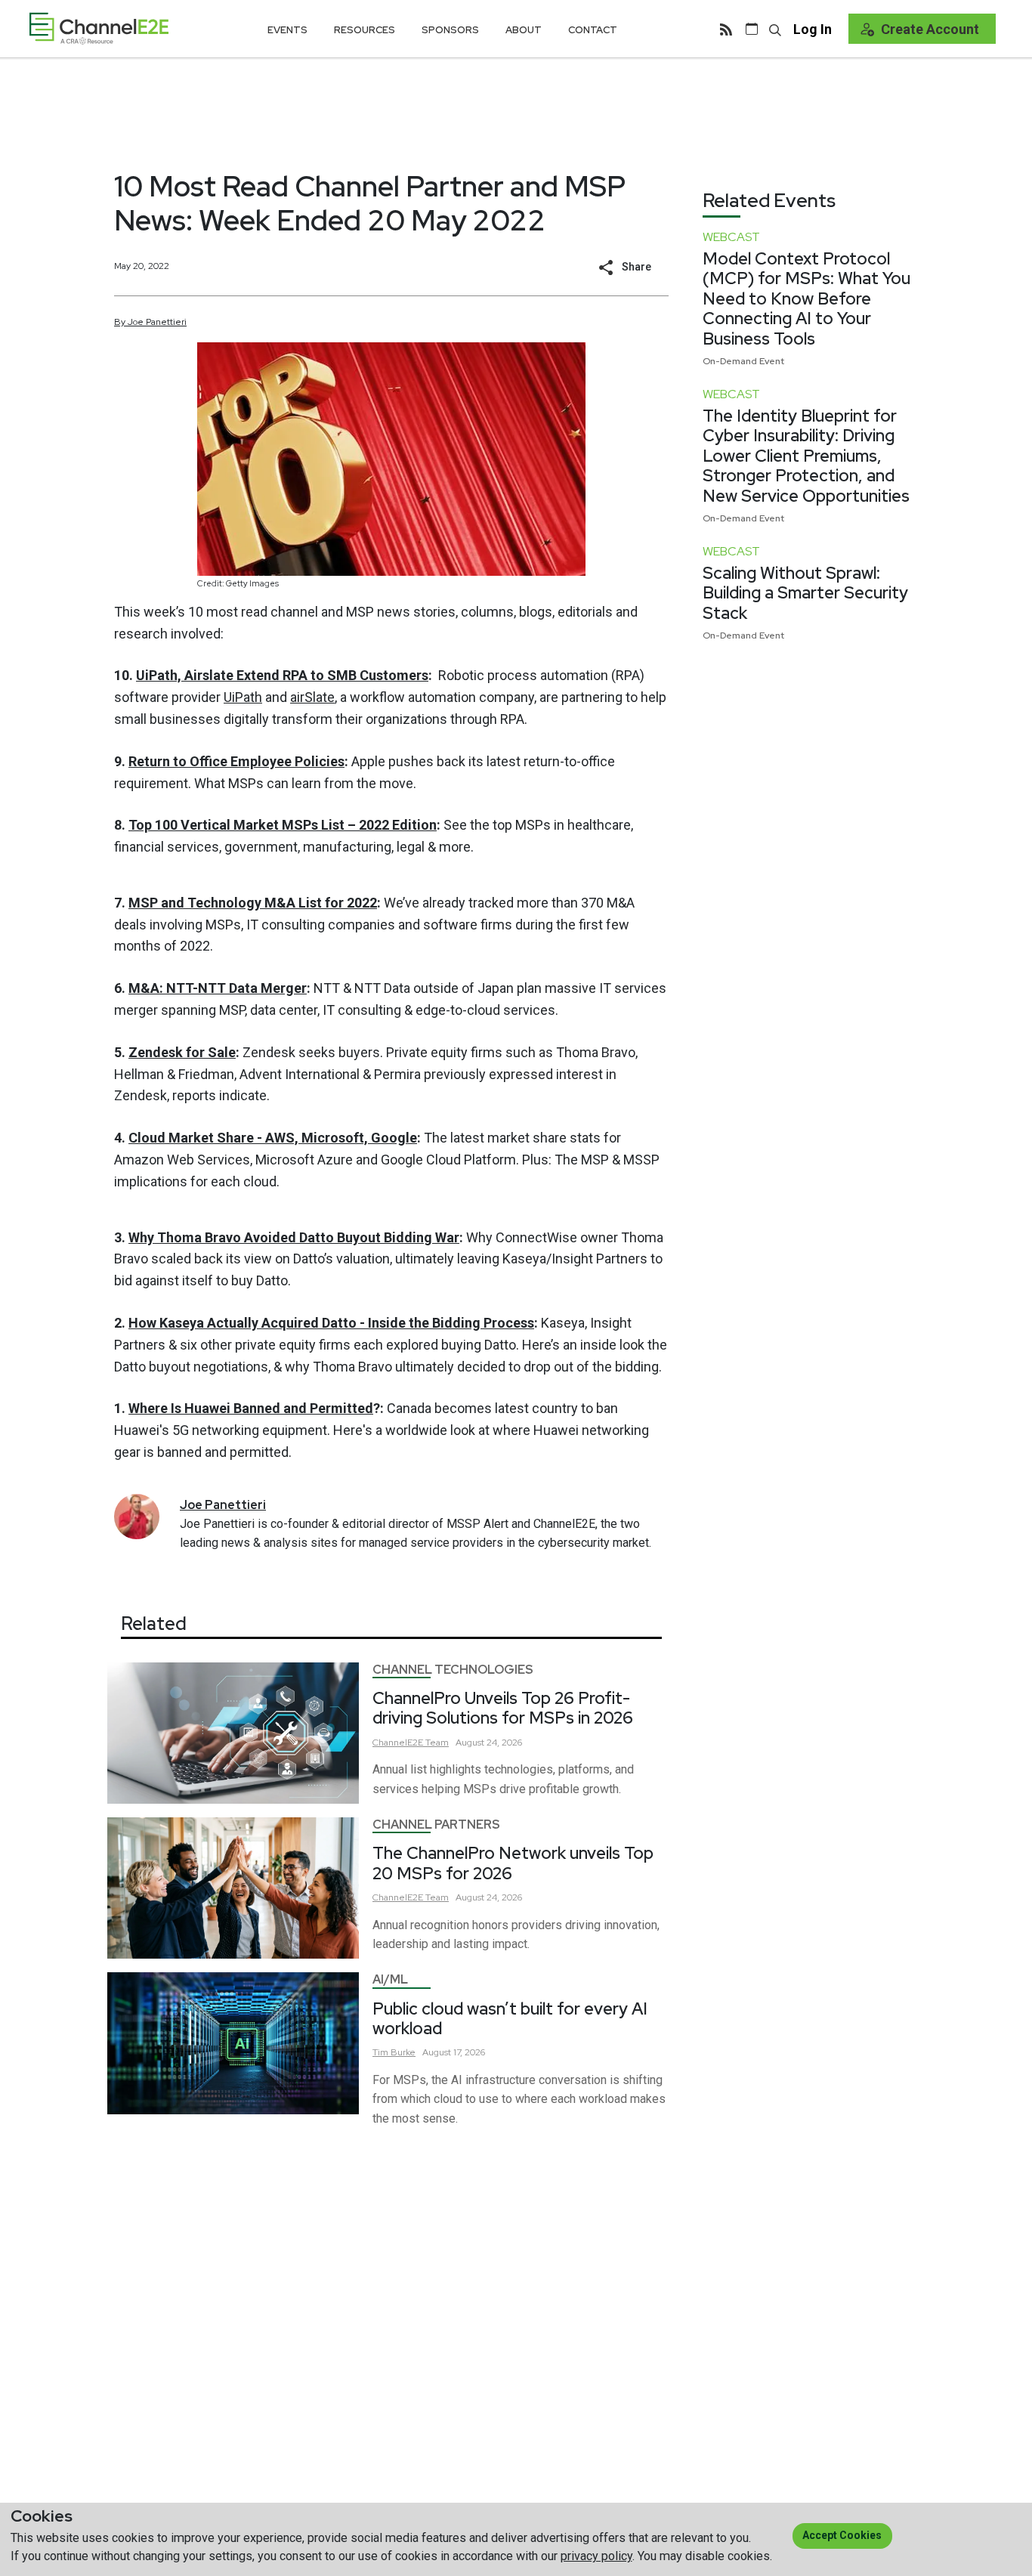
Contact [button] (593, 30)
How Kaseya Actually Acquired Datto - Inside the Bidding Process (331, 1323)
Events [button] (287, 30)
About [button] (524, 30)
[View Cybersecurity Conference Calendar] (752, 29)
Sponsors (450, 30)
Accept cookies (842, 2535)
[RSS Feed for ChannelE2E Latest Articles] (726, 29)
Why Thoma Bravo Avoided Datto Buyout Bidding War (294, 1237)
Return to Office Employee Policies (236, 761)
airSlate (312, 697)
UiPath (243, 697)
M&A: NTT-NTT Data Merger (218, 988)
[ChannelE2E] (99, 28)
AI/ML (390, 1979)
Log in (813, 29)
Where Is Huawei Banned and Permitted (251, 1408)
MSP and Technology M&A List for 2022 (253, 903)
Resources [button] (365, 30)
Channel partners (436, 1825)
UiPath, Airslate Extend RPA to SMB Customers (282, 675)
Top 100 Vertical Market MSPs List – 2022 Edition (283, 825)
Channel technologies (453, 1670)
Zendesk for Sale (182, 1052)
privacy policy (596, 2556)
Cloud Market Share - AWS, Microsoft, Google (273, 1138)
